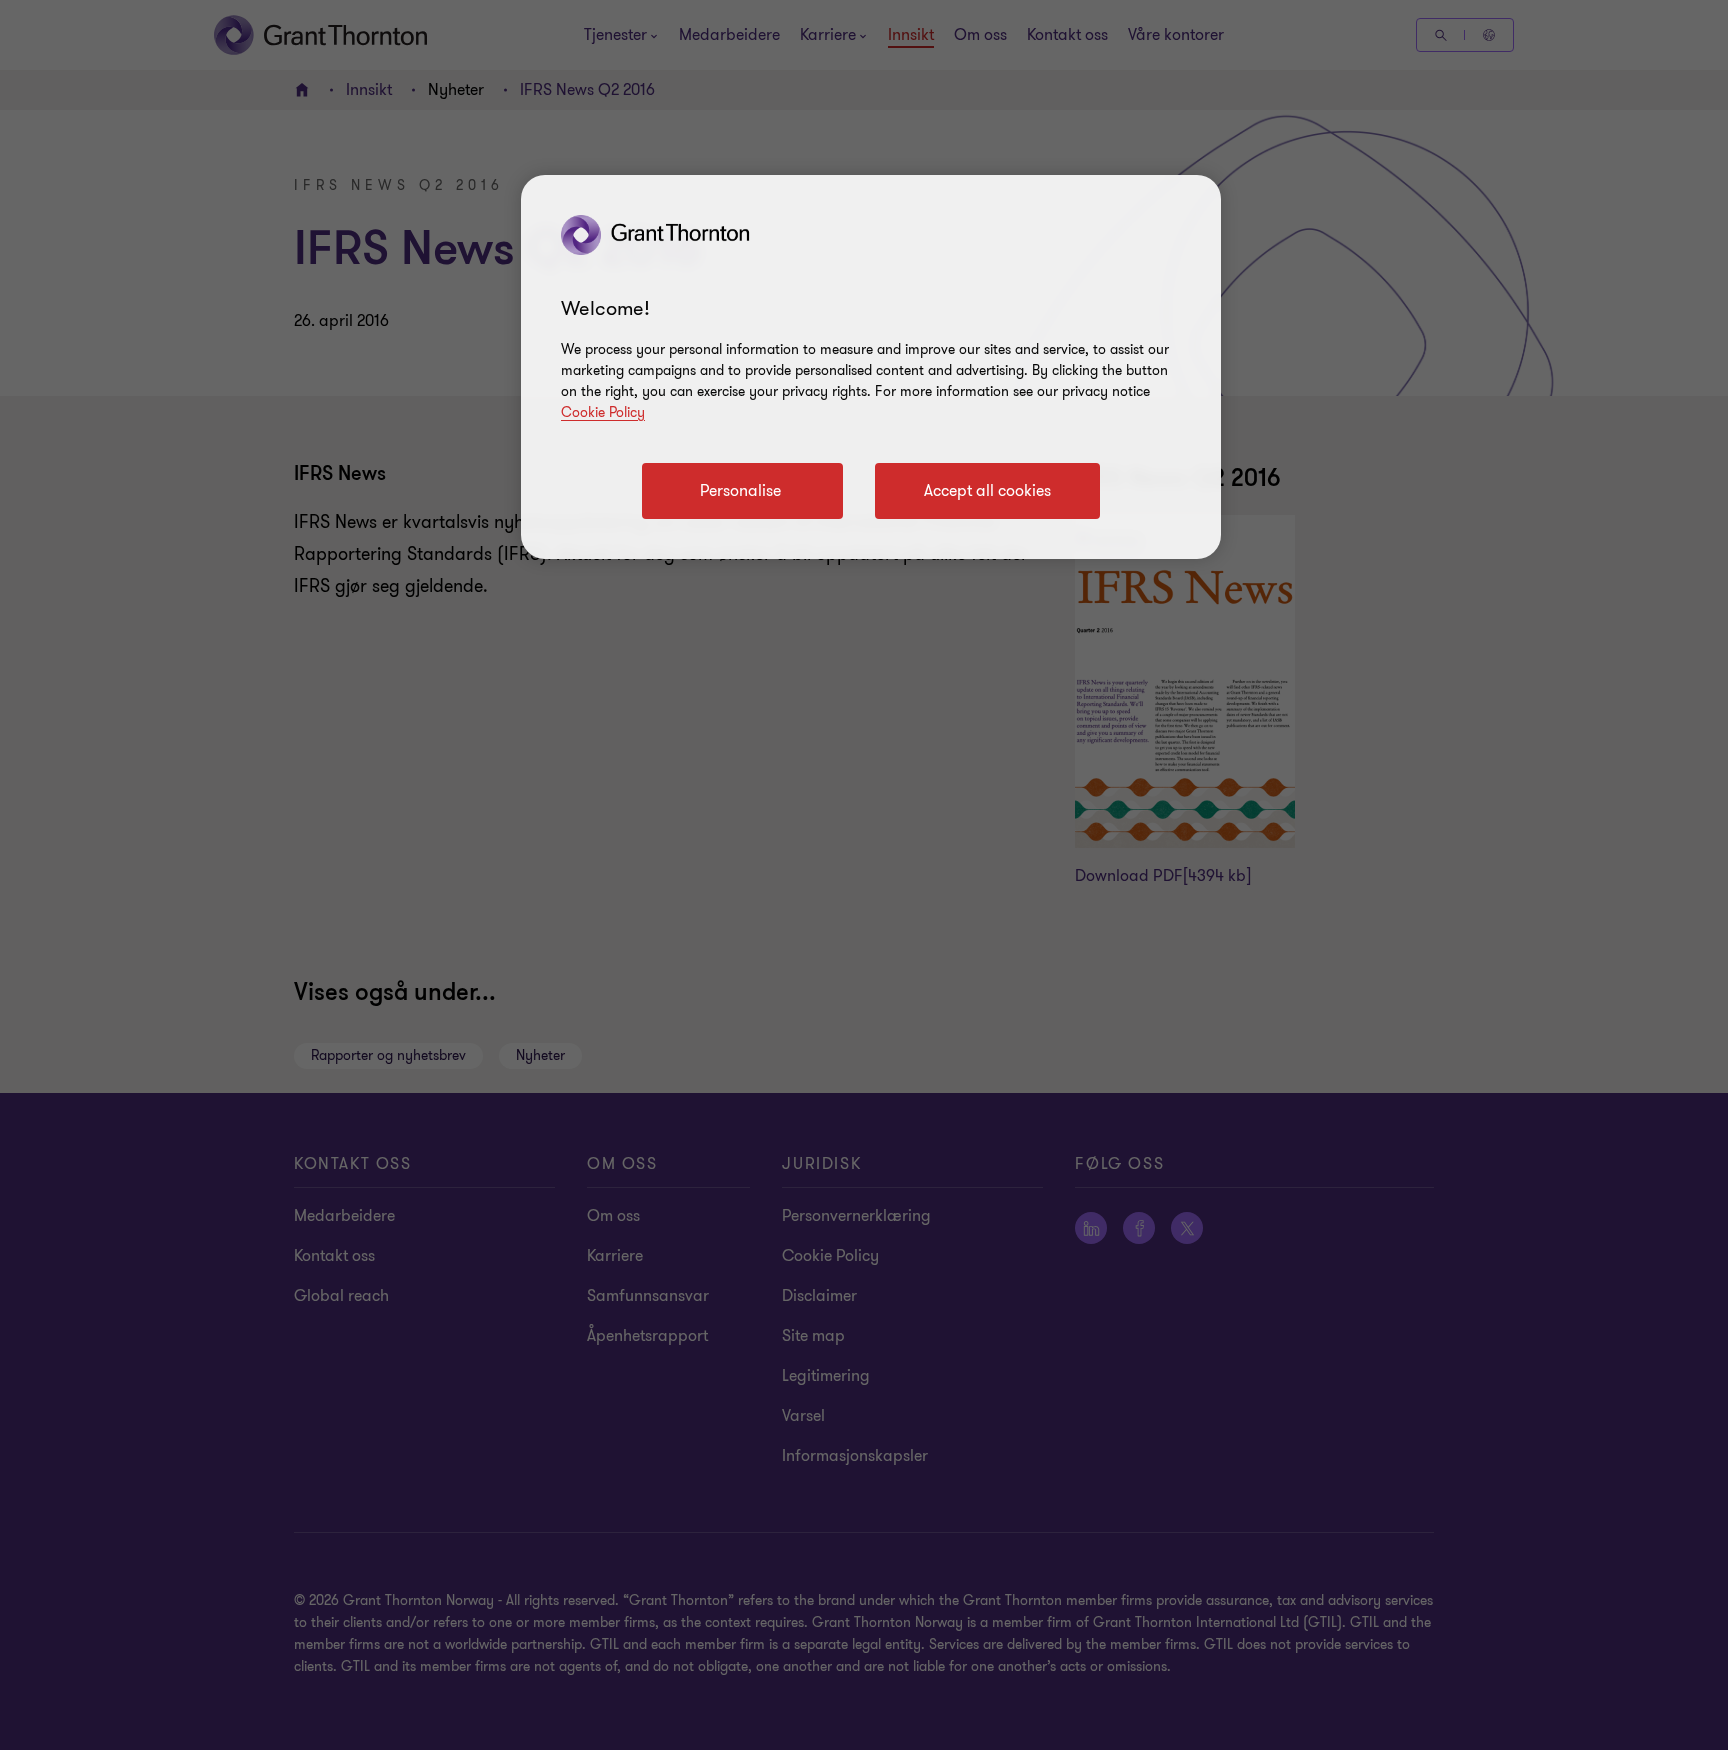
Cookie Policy (603, 412)
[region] (871, 367)
